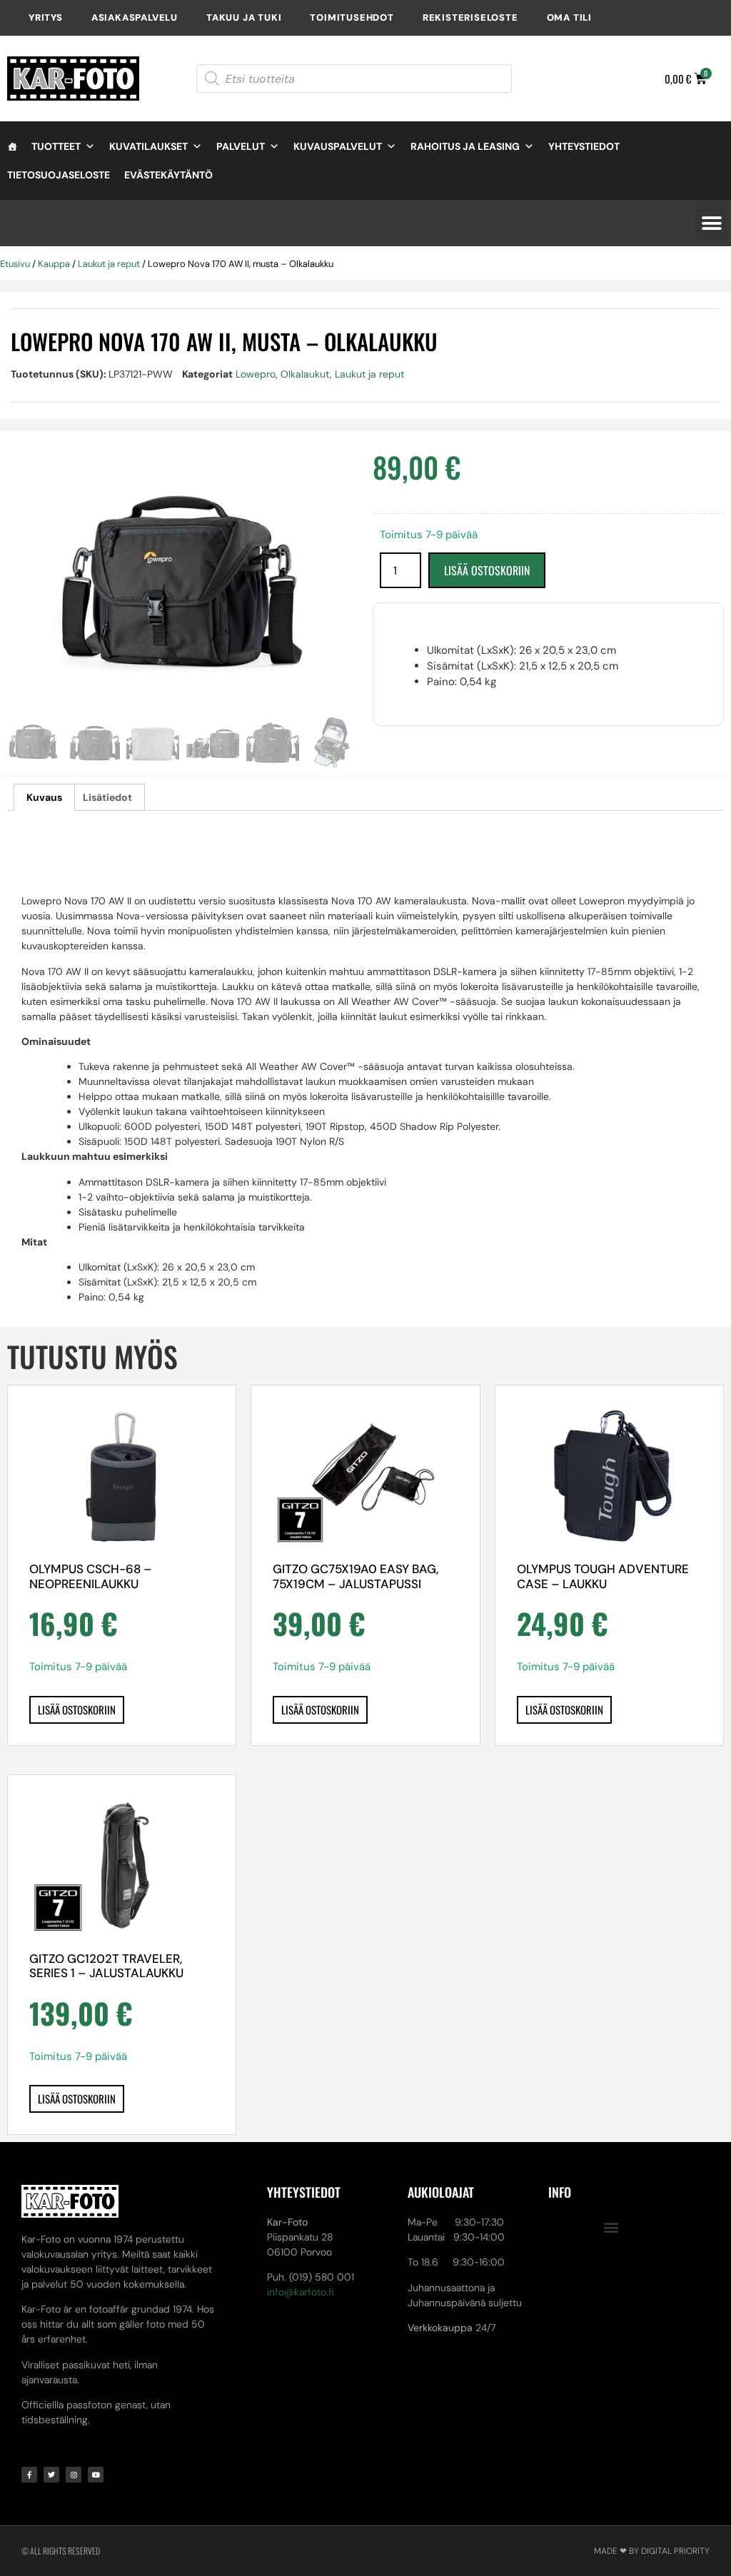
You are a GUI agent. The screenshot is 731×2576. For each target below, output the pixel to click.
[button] (711, 223)
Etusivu (15, 264)
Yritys (46, 17)
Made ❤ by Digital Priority (652, 2551)
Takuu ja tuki (244, 17)
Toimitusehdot (352, 17)
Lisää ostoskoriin (487, 570)
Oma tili (569, 17)
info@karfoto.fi (301, 2292)
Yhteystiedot (584, 146)
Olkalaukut (305, 374)
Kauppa (54, 264)
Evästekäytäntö (168, 175)
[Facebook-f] (29, 2475)
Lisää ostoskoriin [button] (77, 1709)
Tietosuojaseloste (59, 175)
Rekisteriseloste (470, 17)
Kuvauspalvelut (338, 146)
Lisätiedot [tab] (107, 797)
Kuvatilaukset (148, 146)
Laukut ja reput (109, 264)
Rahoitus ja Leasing (465, 146)
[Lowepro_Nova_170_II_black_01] (183, 584)
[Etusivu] (12, 146)
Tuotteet (56, 146)
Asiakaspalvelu (135, 17)
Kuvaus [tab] (44, 797)
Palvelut (241, 146)
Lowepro (256, 374)
